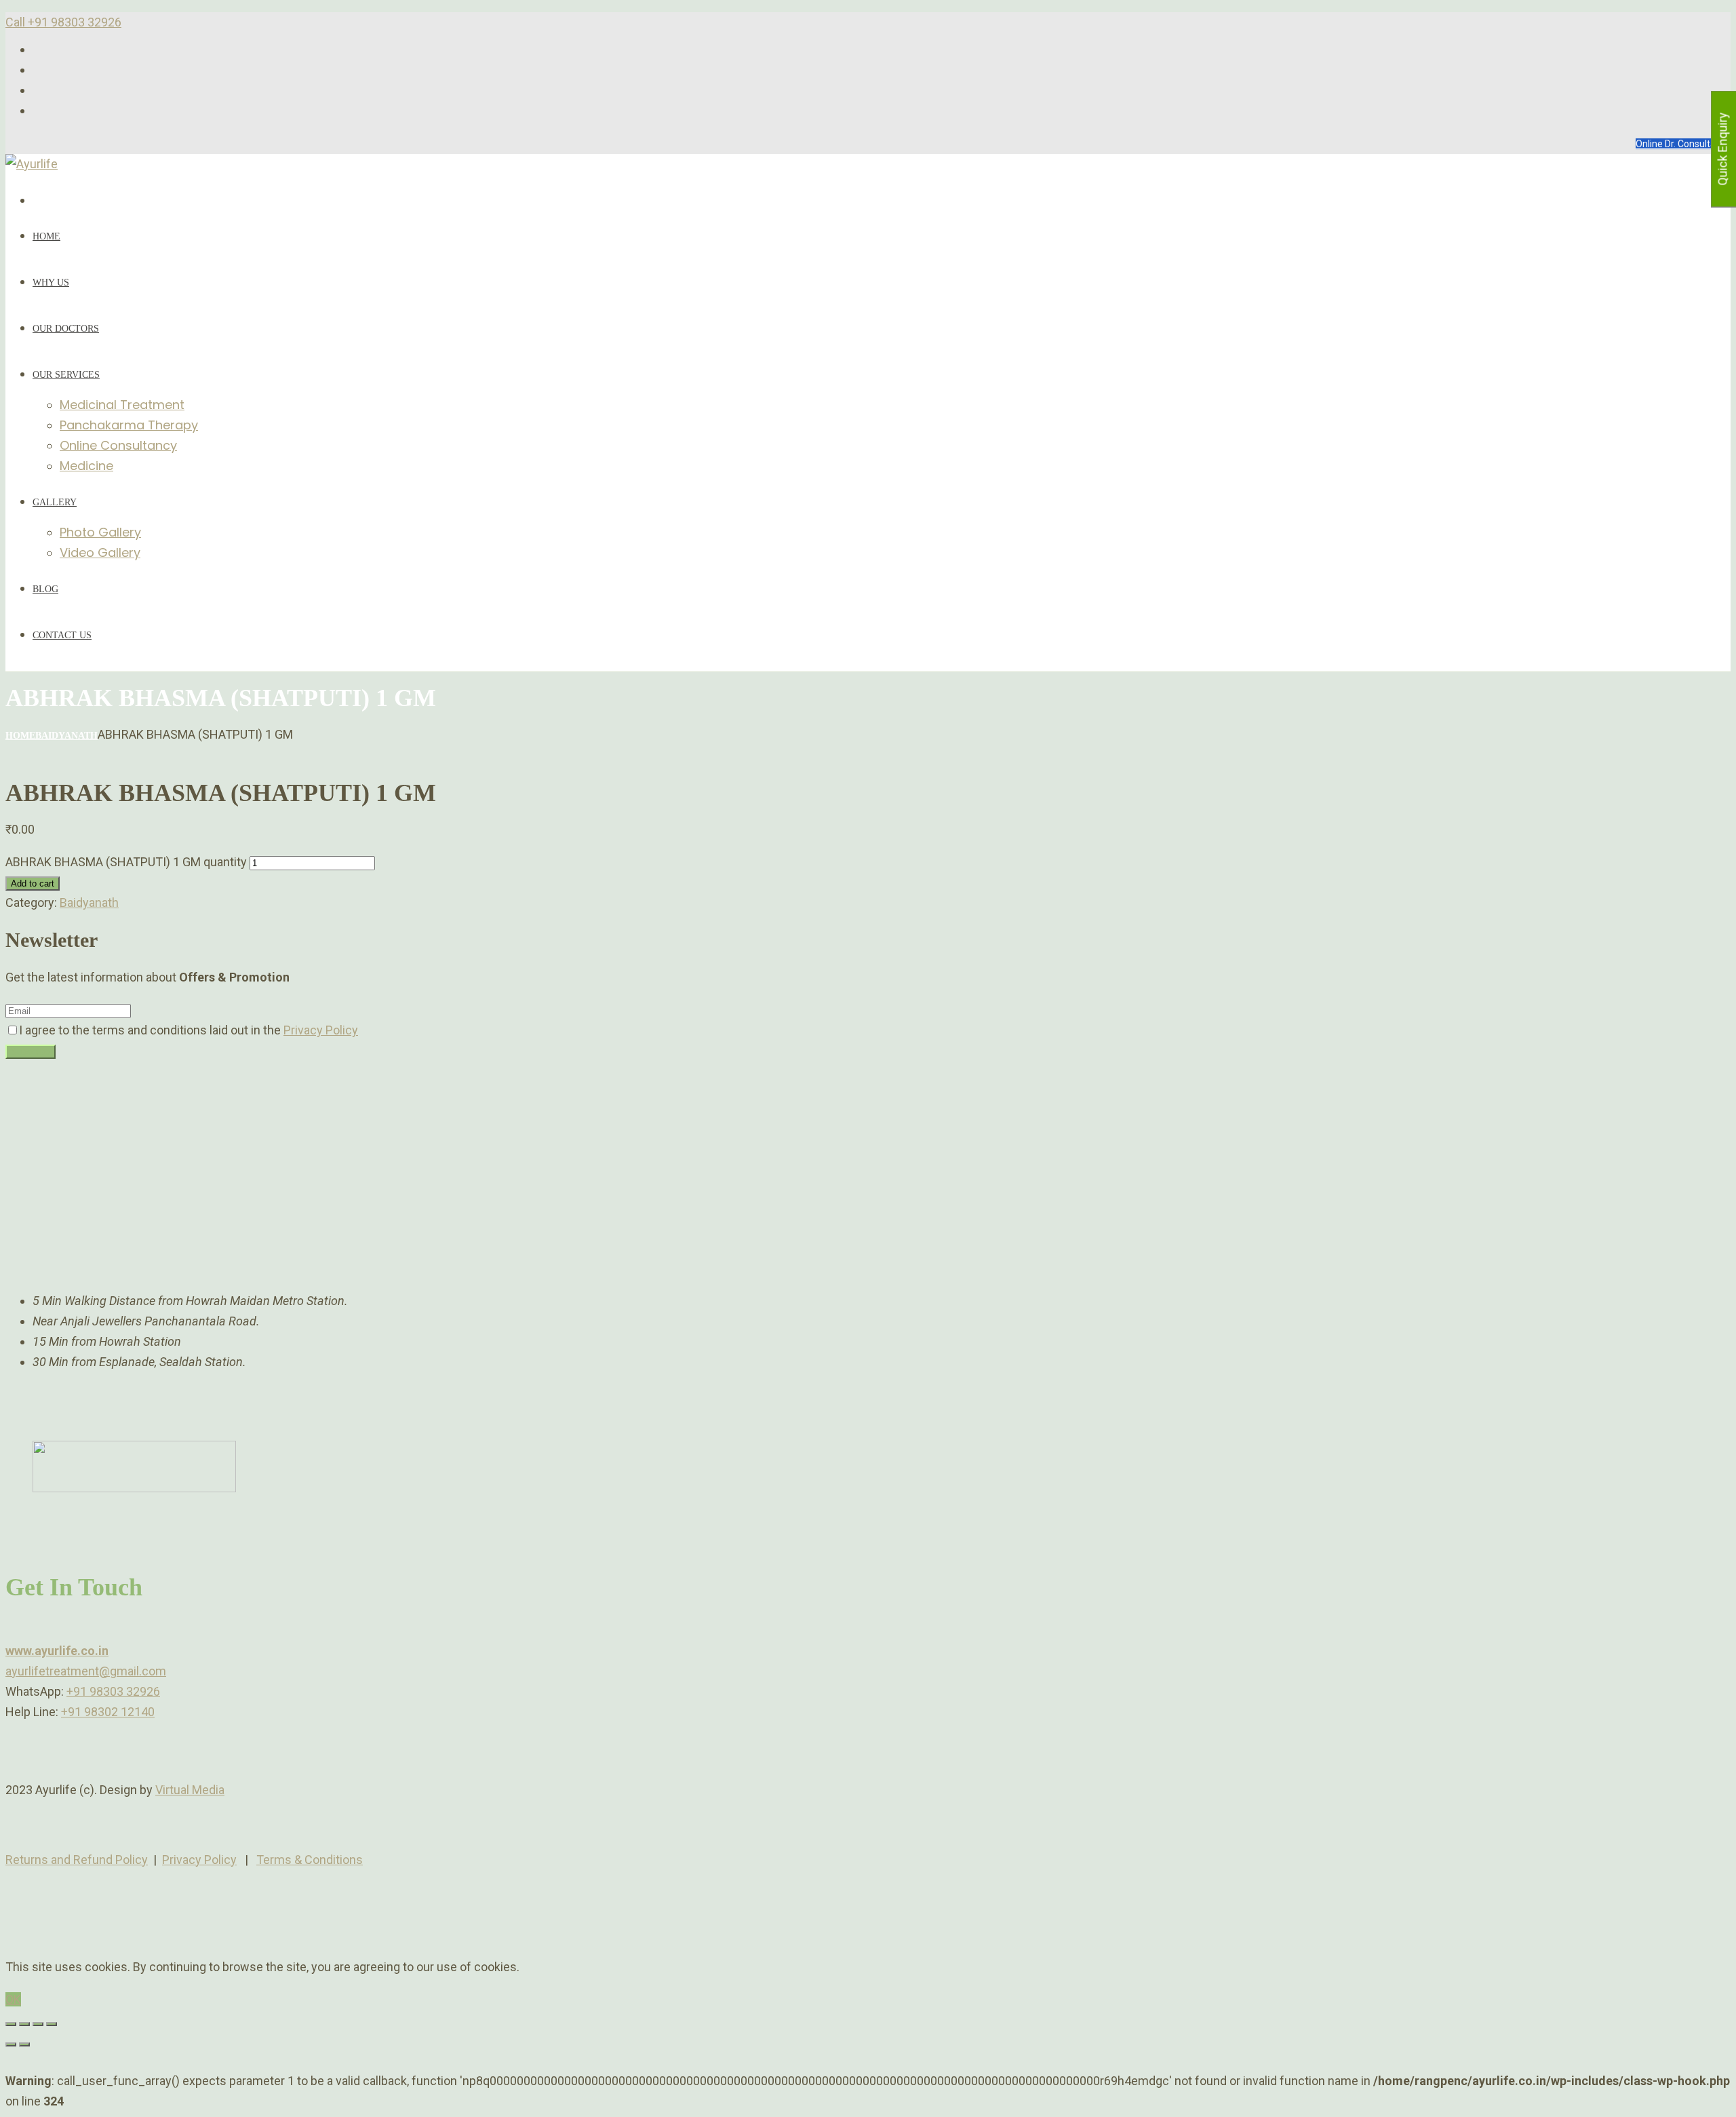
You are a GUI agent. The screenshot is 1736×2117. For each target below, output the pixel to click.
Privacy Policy (321, 1030)
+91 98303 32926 (113, 1691)
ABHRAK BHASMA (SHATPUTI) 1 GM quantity (126, 862)
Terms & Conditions (310, 1860)
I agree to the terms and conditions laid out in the (189, 1030)
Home (20, 736)
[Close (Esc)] (11, 2024)
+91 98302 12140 (108, 1712)
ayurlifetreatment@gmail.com (86, 1671)
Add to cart (33, 883)
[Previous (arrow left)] (11, 2044)
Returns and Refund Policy (77, 1860)
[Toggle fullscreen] (38, 2024)
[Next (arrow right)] (24, 2044)
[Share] (24, 2024)
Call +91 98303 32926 (63, 22)
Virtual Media (190, 1790)
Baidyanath (66, 736)
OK (13, 1999)
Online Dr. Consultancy (1683, 144)
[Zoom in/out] (52, 2024)
